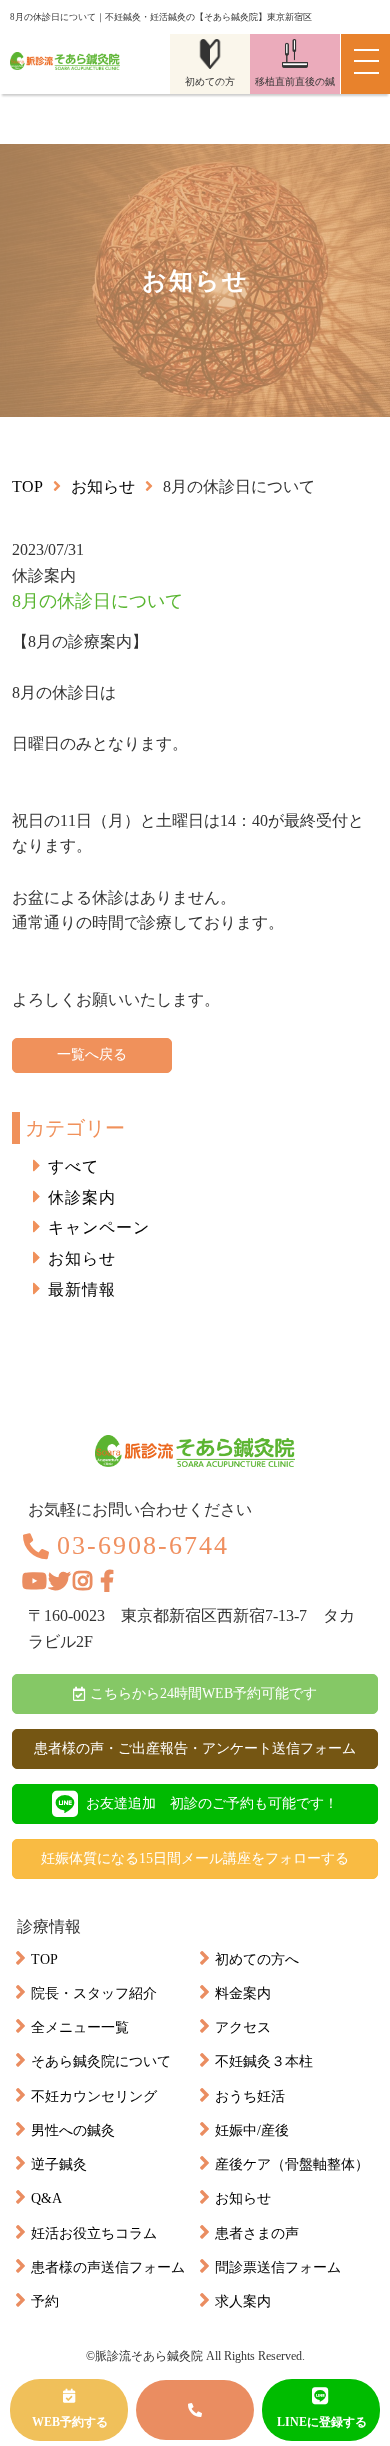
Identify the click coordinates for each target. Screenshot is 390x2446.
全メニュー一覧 (80, 2027)
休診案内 (82, 1197)
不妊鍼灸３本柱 (264, 2061)
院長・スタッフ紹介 (94, 1993)
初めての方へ (257, 1959)
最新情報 (82, 1289)
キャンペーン (99, 1227)
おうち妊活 (250, 2096)
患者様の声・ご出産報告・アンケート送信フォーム (195, 1748)
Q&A (46, 2198)
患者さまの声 (257, 2233)
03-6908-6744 (143, 1546)
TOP (44, 1959)
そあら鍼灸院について (101, 2061)
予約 (45, 2301)
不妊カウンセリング (94, 2096)
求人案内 (243, 2301)
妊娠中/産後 (252, 2130)
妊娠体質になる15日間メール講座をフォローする (195, 1858)
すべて (73, 1166)
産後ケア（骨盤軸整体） (292, 2164)
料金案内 (243, 1993)
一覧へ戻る (92, 1054)
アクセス (243, 2027)
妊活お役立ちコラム (94, 2233)
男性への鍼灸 (73, 2130)
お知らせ (103, 486)
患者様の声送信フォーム (108, 2267)
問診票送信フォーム (278, 2267)
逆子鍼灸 (59, 2164)
